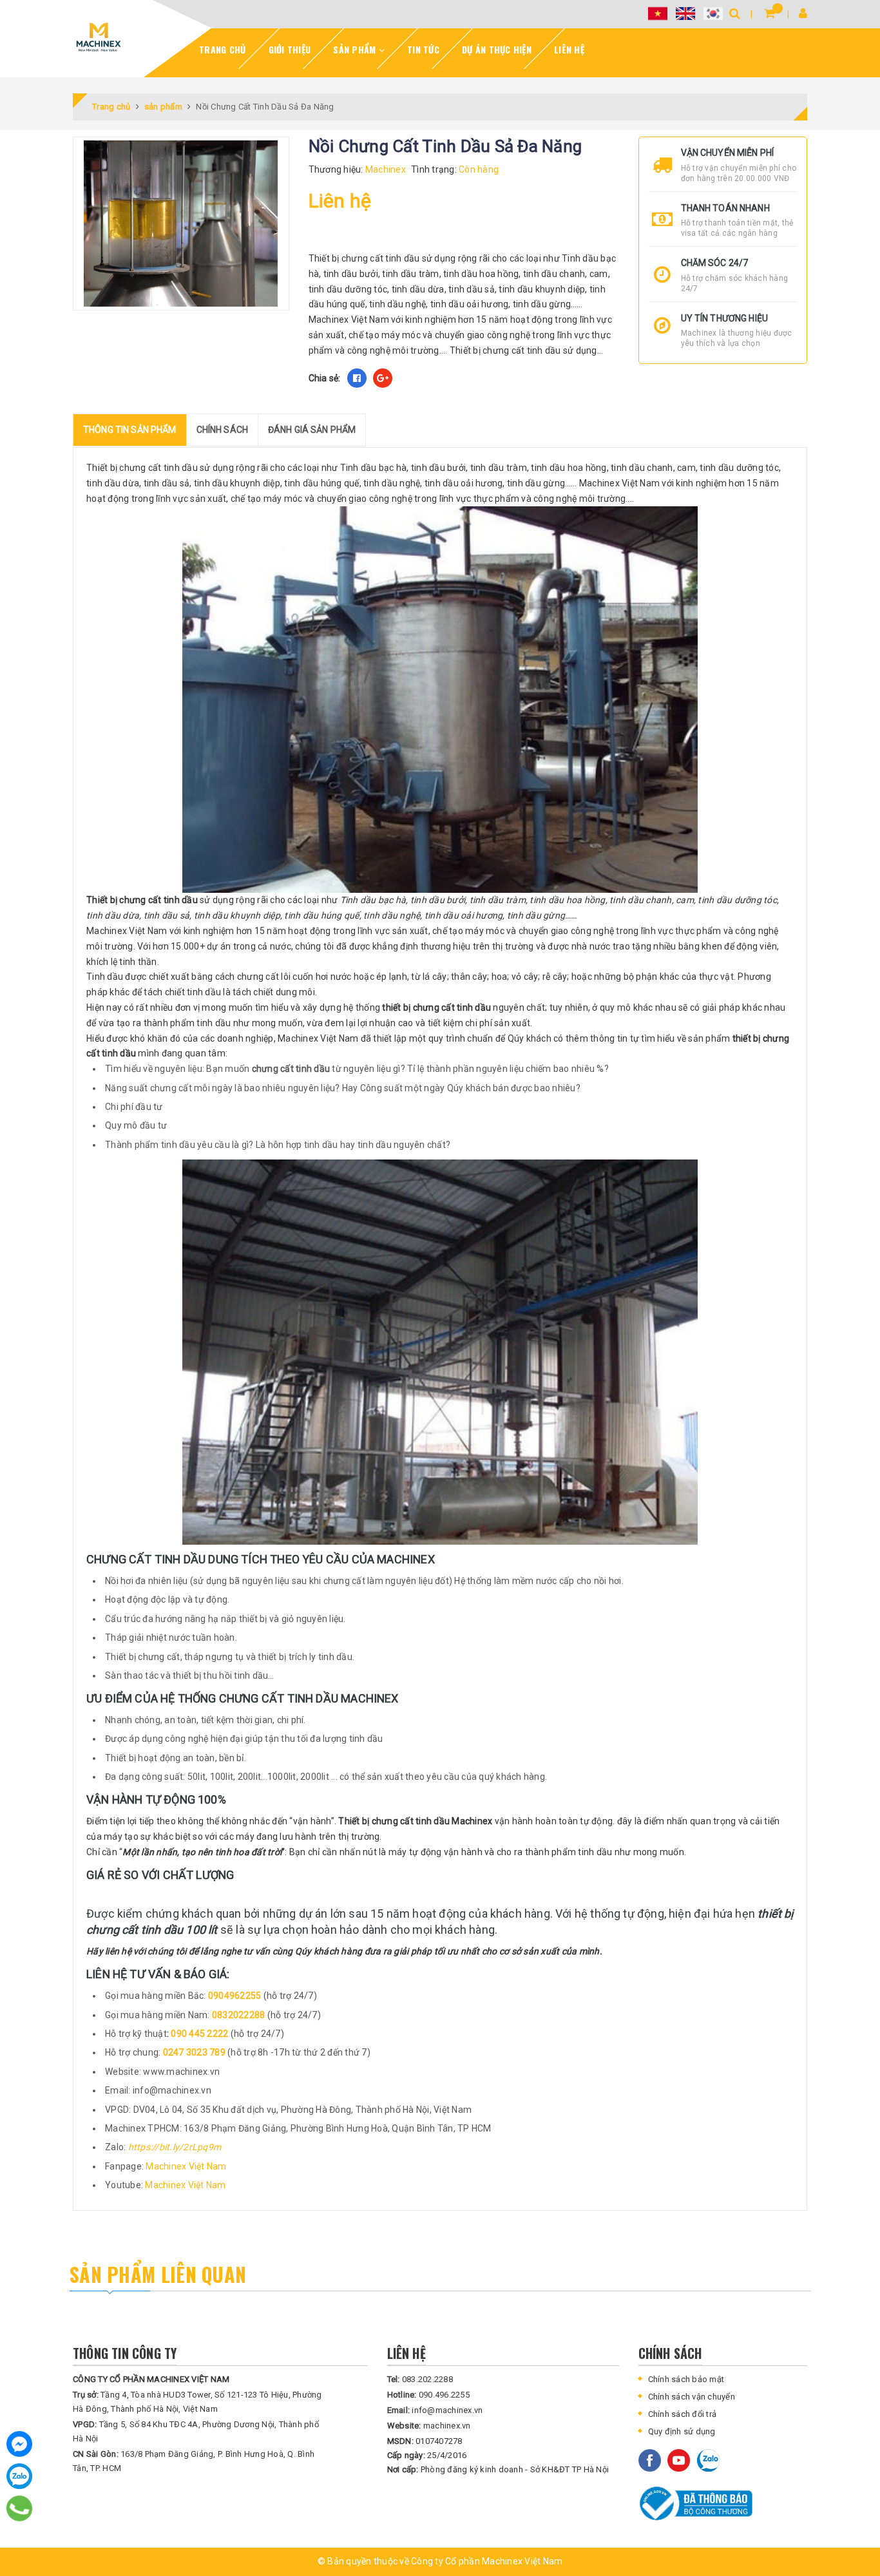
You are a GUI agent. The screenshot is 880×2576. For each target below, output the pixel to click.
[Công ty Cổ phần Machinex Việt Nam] (99, 37)
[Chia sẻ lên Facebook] (357, 378)
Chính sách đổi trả (683, 2414)
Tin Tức (423, 49)
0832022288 (240, 2015)
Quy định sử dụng (682, 2431)
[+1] (383, 378)
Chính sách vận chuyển (692, 2397)
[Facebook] (19, 2444)
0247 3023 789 (196, 2052)
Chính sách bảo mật (686, 2379)
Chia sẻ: (325, 378)
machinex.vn (429, 2426)
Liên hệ (340, 201)
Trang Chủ (222, 49)
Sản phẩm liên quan (158, 2274)
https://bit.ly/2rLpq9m (175, 2147)
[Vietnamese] (658, 13)
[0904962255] (20, 2508)
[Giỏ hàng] (770, 13)
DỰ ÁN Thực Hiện (497, 49)
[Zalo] (19, 2476)
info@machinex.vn (435, 2410)
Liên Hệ (569, 49)
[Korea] (713, 13)
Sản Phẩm (356, 49)
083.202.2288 (420, 2379)
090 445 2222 (200, 2034)
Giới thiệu (290, 49)
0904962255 (236, 1996)
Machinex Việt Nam (186, 2166)
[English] (685, 13)
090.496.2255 (428, 2395)
